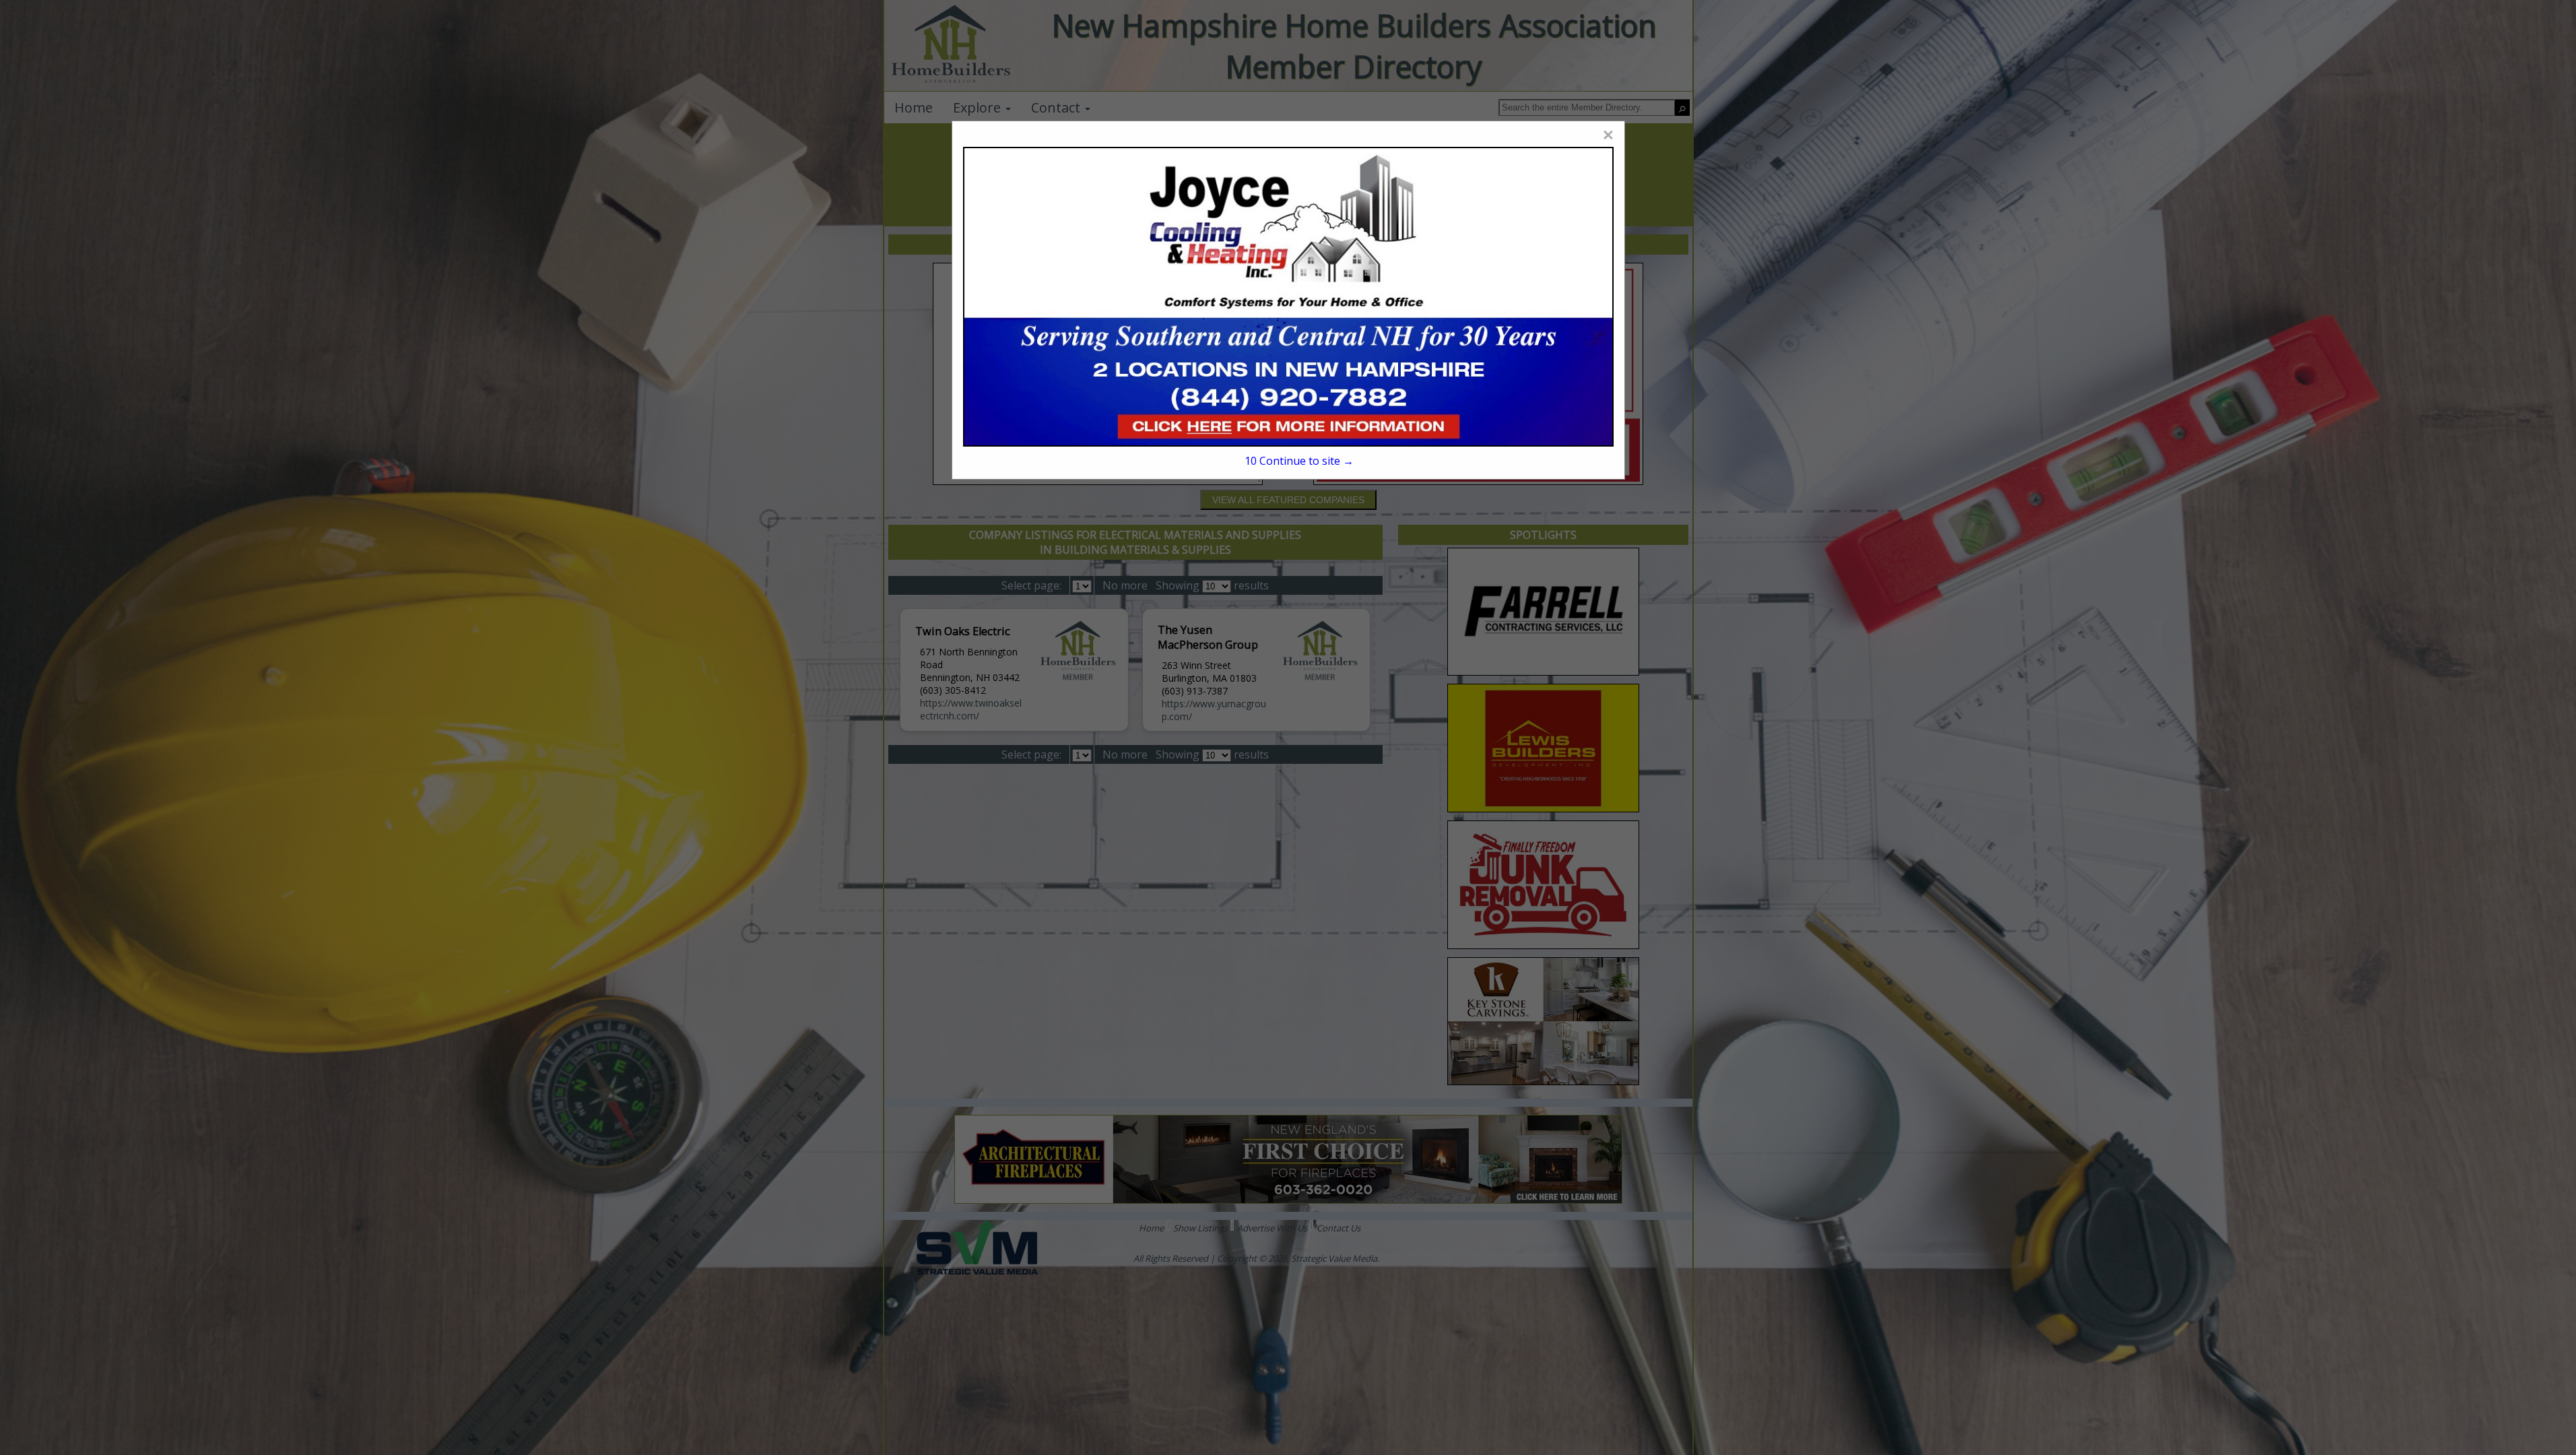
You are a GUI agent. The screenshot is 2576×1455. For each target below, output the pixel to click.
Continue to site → (1299, 461)
